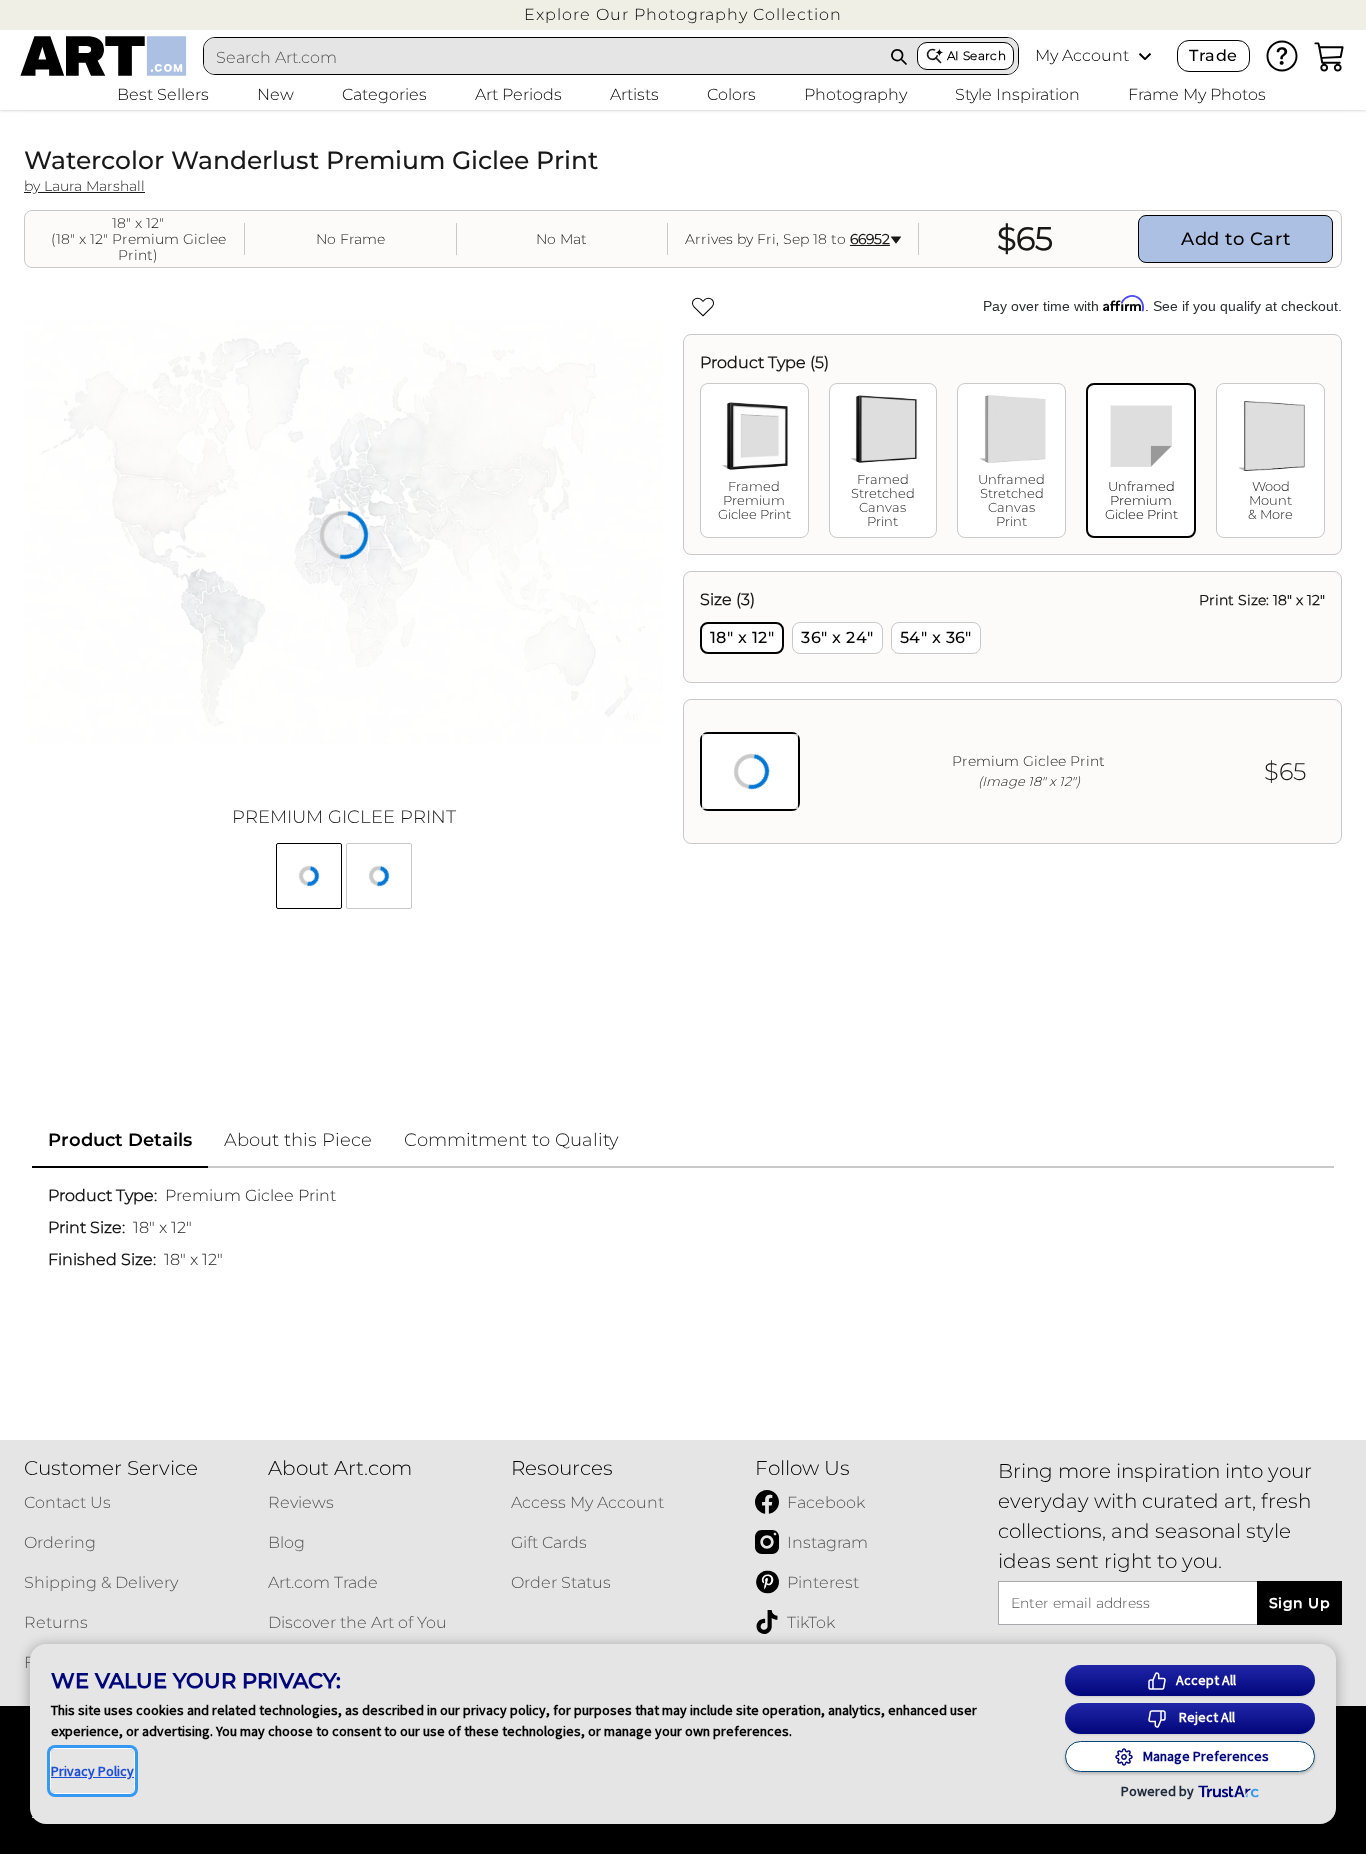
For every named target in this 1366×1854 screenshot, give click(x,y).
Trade (1213, 55)
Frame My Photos (1197, 94)
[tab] (754, 460)
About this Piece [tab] (298, 1140)
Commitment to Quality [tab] (511, 1140)
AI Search (976, 55)
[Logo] (103, 56)
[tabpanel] (1012, 707)
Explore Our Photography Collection (683, 14)
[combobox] (542, 57)
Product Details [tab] (120, 1140)
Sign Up (1299, 1603)
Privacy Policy (92, 1771)
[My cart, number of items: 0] (1330, 56)
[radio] (742, 638)
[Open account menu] (1145, 56)
